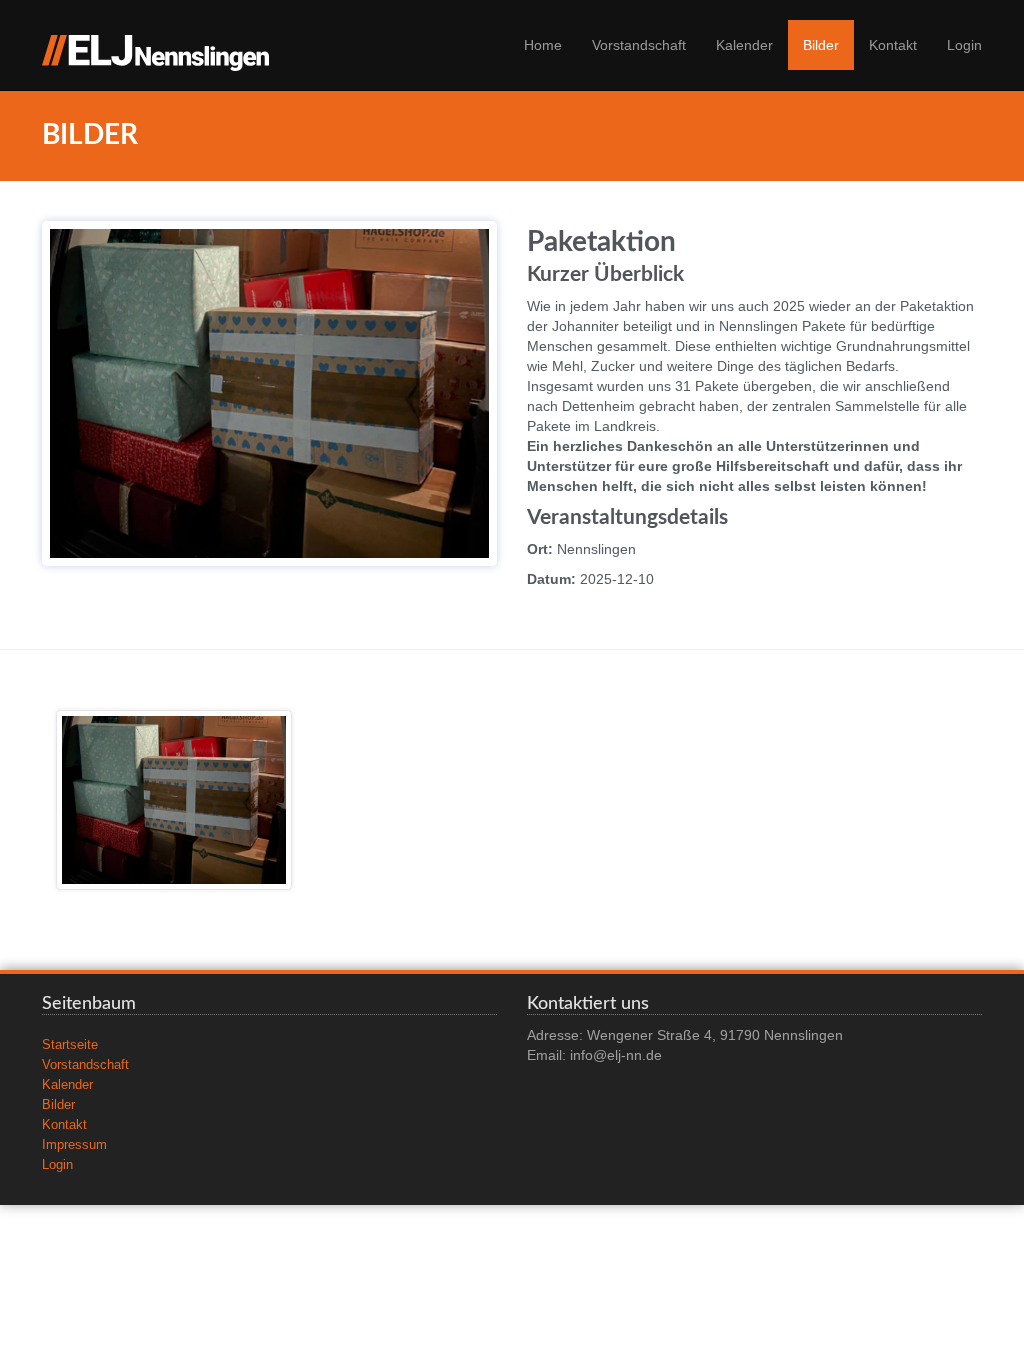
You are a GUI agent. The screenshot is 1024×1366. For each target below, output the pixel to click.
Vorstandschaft (639, 45)
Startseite (70, 1045)
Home (543, 45)
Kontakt (893, 45)
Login (964, 45)
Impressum (74, 1145)
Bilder (821, 45)
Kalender (744, 45)
